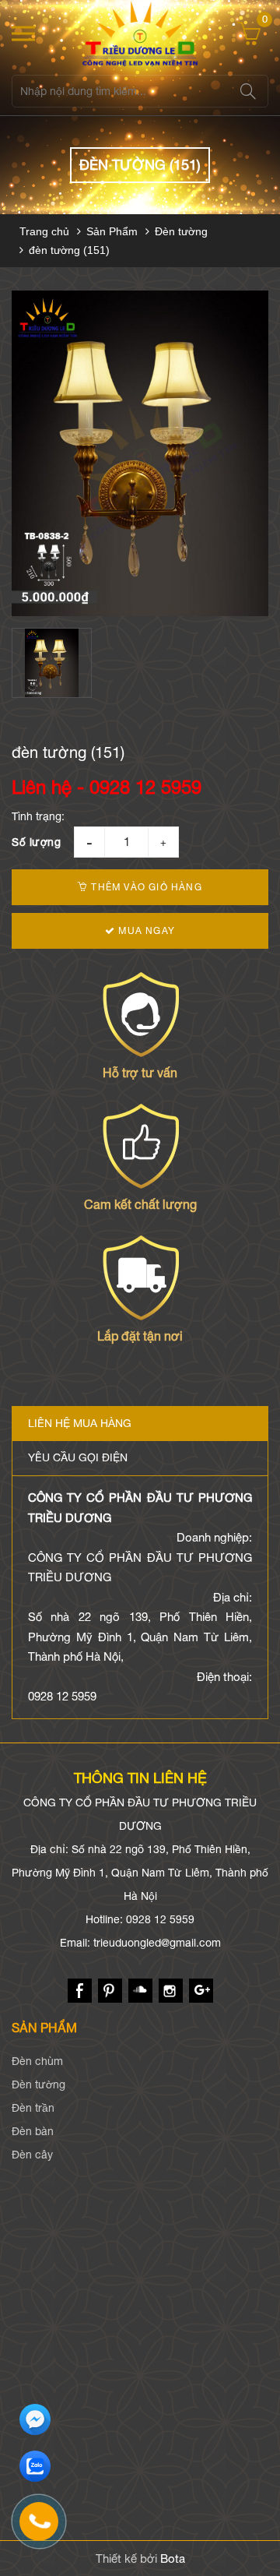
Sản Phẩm (112, 231)
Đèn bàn (33, 2131)
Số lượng (36, 842)
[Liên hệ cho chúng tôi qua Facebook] (35, 2420)
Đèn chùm (37, 2061)
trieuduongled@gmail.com (157, 1943)
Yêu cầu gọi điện (78, 1457)
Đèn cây (32, 2155)
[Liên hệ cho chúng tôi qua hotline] (47, 2529)
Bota (173, 2558)
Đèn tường (181, 231)
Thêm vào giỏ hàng (145, 887)
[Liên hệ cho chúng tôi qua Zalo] (35, 2467)
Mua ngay (145, 931)
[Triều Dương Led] (140, 33)
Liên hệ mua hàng (80, 1423)
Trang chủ (44, 231)
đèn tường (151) (69, 250)
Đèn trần (33, 2108)
